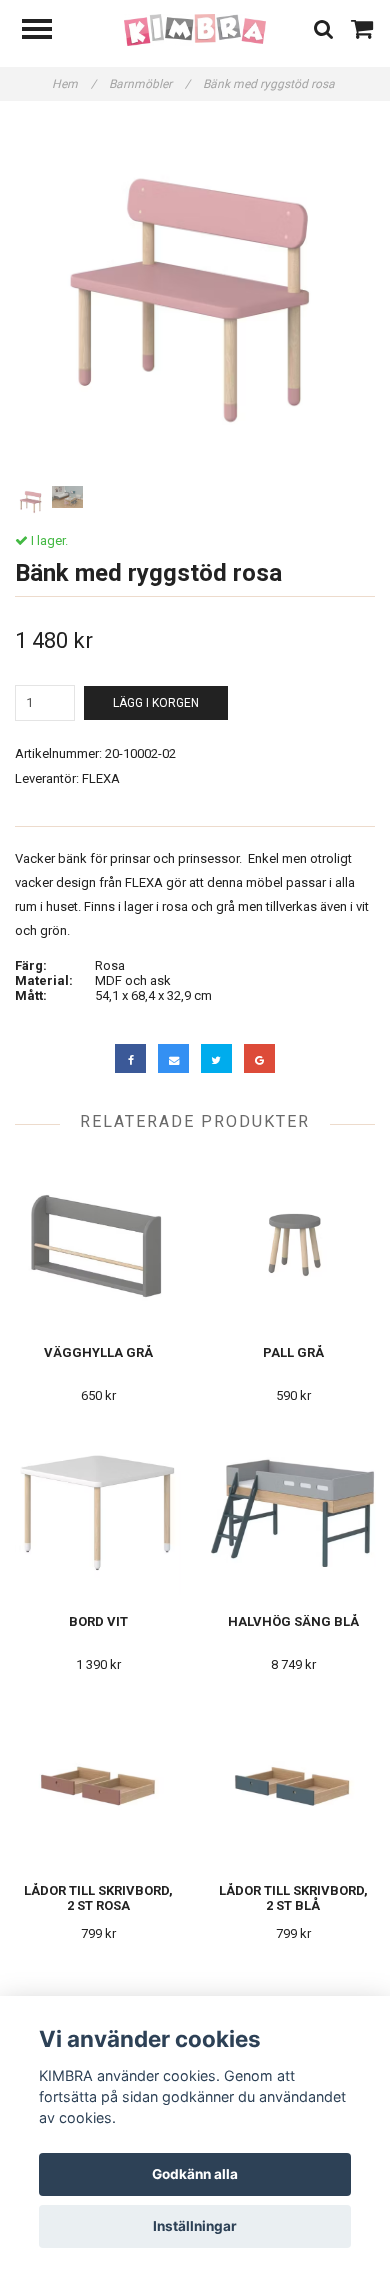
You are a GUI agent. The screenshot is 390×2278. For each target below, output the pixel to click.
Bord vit (98, 1621)
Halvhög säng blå (293, 1621)
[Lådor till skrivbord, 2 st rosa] (98, 1780)
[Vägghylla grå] (98, 1242)
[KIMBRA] (195, 29)
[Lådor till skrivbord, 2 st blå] (293, 1780)
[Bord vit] (98, 1511)
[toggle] (47, 31)
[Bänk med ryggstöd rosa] (195, 301)
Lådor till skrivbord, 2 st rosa (98, 1898)
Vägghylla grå (98, 1352)
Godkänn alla (195, 2174)
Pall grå (293, 1352)
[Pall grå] (293, 1242)
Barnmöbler (149, 84)
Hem (74, 84)
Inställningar (195, 2226)
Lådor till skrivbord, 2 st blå (293, 1898)
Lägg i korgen (156, 703)
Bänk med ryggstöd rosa (270, 84)
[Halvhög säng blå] (293, 1511)
